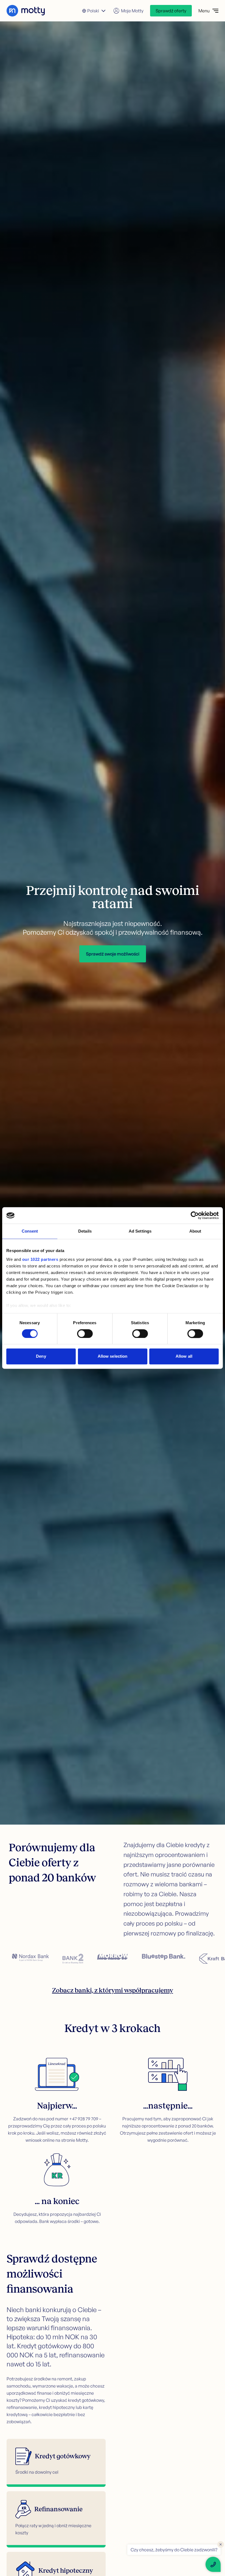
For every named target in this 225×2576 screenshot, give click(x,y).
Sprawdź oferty (171, 11)
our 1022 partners (40, 1259)
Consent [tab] (30, 1231)
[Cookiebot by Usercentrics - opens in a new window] (195, 1215)
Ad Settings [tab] (140, 1231)
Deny (41, 1356)
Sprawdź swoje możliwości (113, 954)
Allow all (184, 1356)
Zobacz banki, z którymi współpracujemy (113, 1990)
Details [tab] (85, 1231)
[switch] (85, 1334)
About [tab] (195, 1231)
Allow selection (113, 1356)
